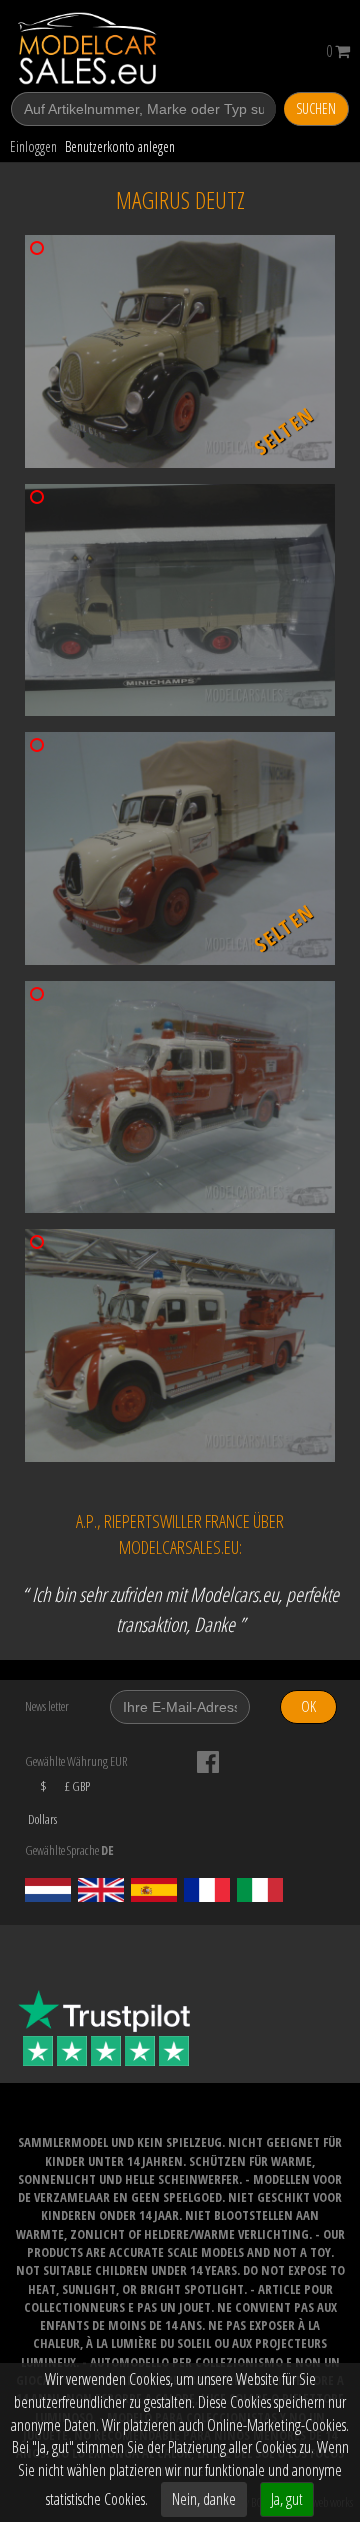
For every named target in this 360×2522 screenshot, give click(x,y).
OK (308, 1706)
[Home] (102, 48)
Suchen (316, 108)
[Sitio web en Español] (154, 1890)
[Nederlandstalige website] (48, 1890)
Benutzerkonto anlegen (120, 146)
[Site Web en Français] (207, 1890)
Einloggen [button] (33, 146)
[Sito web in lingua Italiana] (260, 1890)
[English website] (101, 1890)
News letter (47, 1706)
